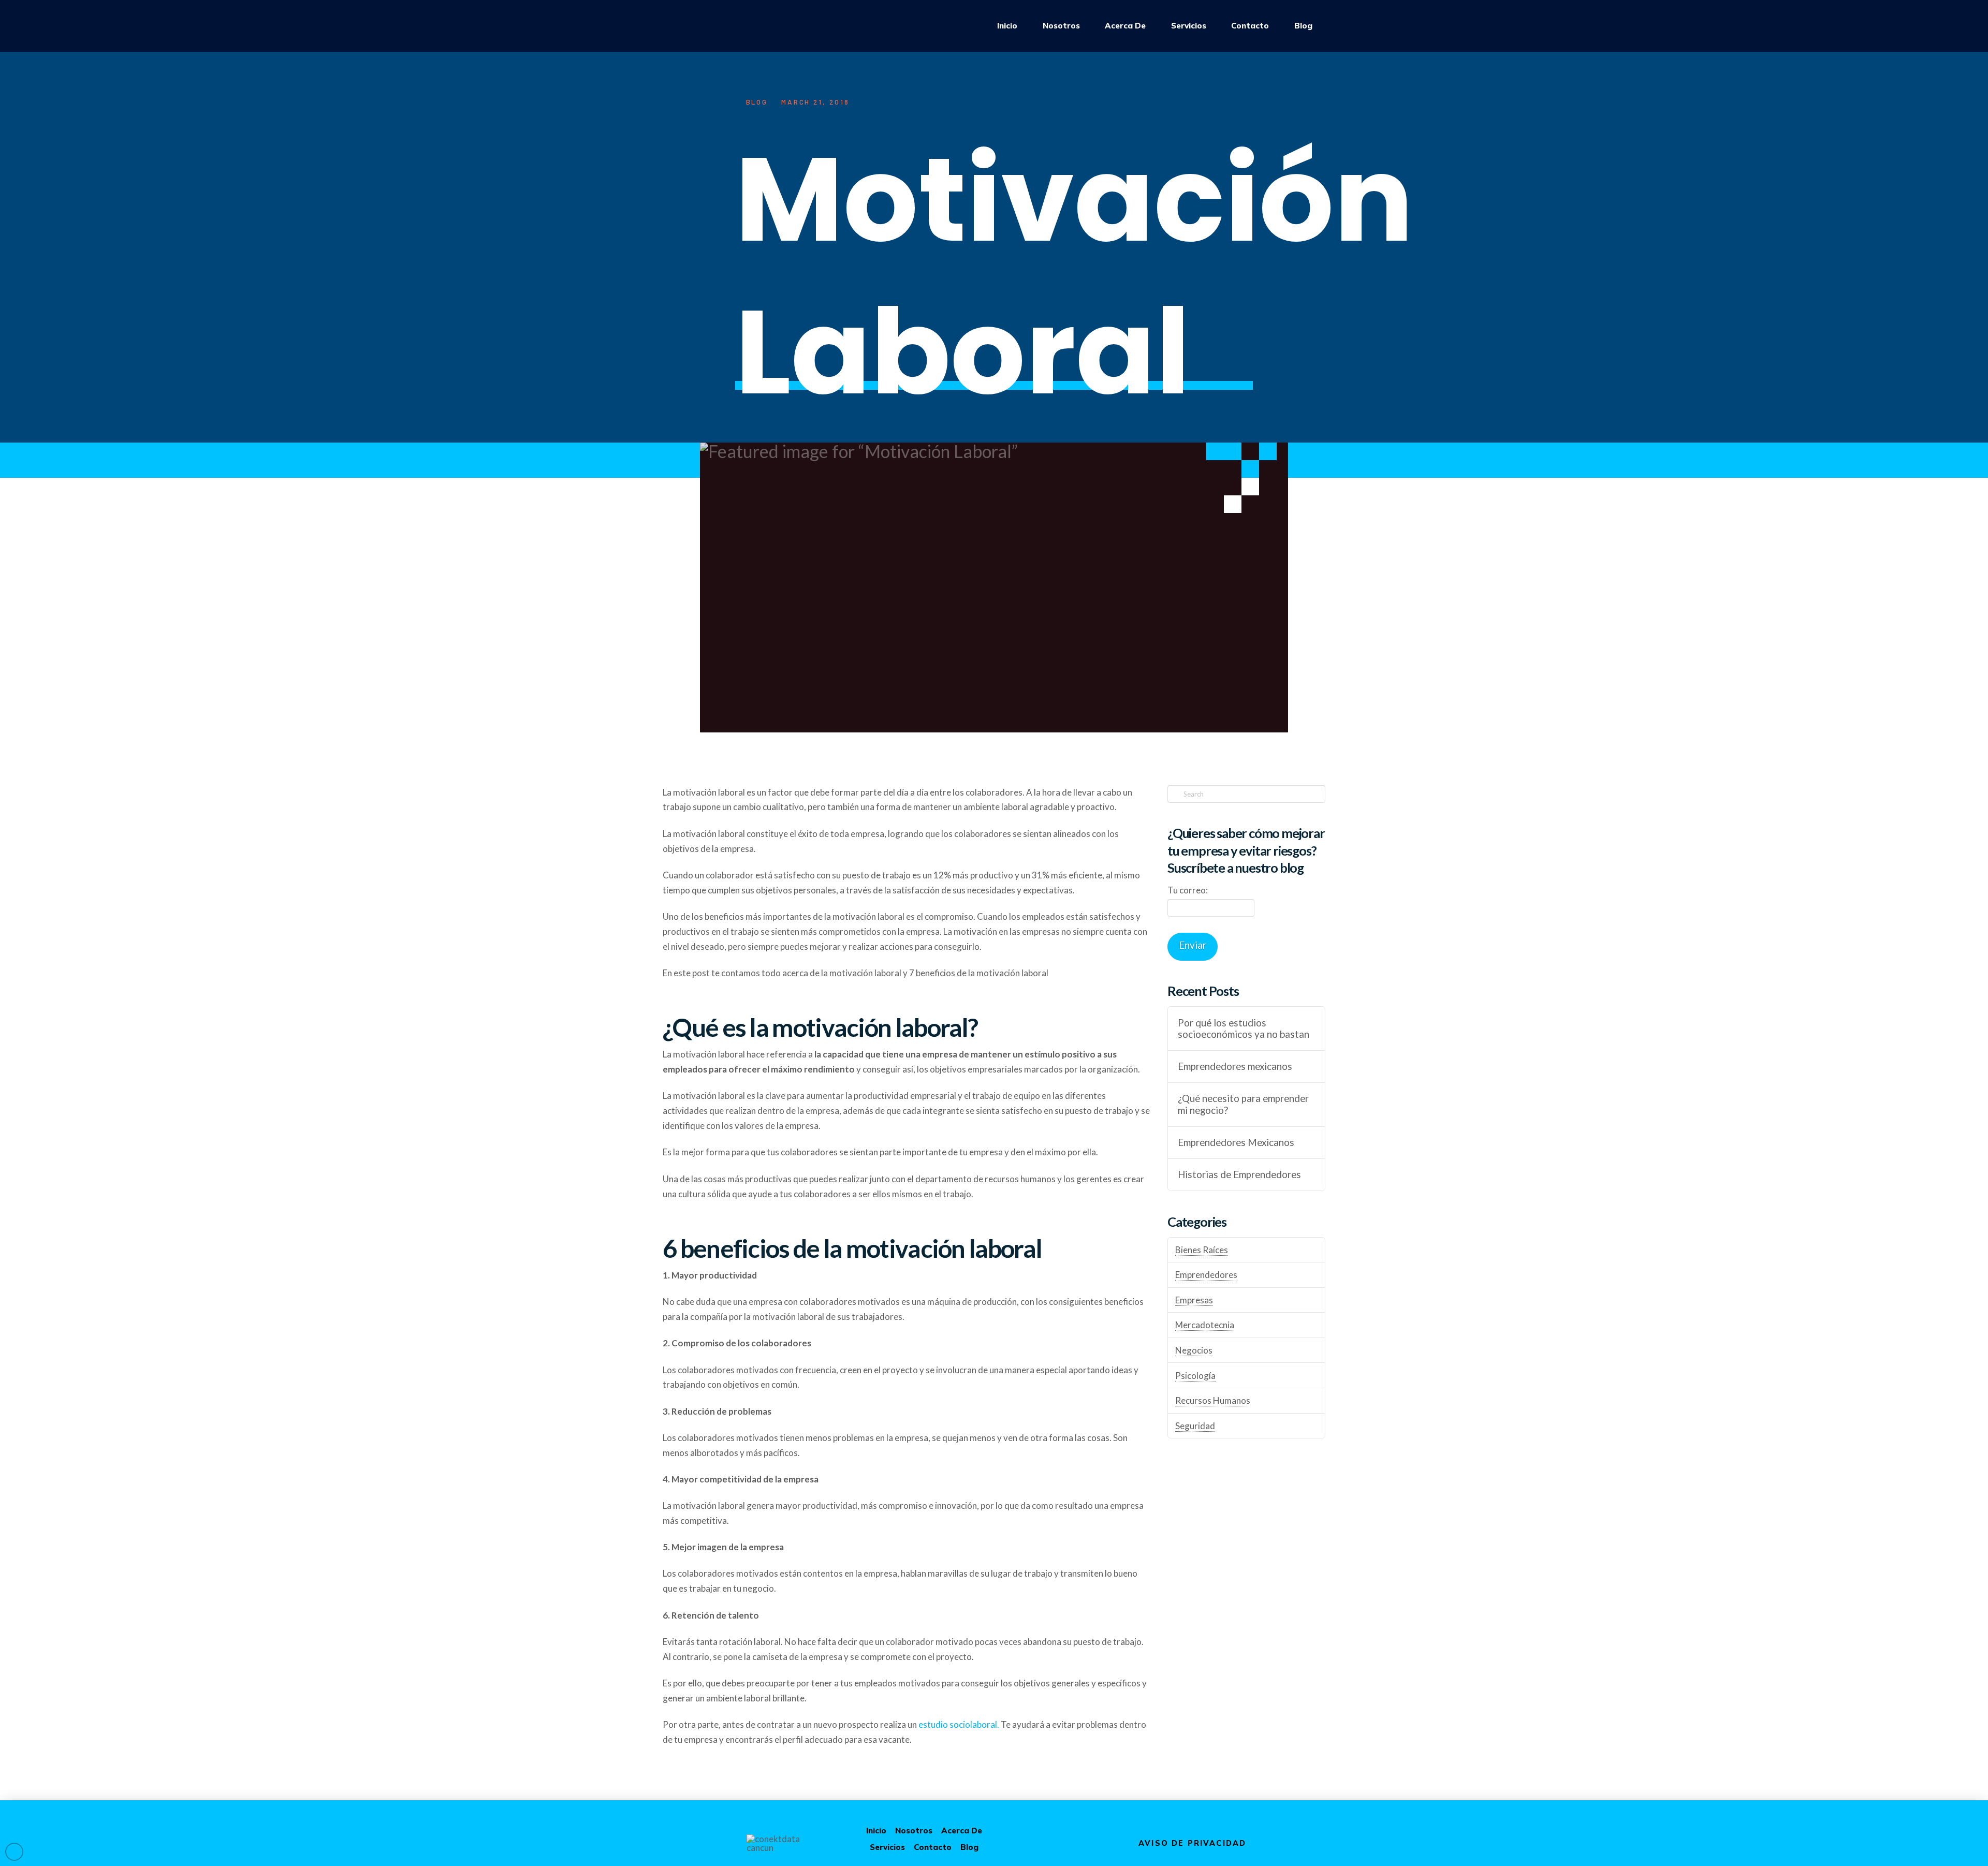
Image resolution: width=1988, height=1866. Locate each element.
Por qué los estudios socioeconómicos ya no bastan (1244, 1029)
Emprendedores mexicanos (1235, 1066)
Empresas (1194, 1300)
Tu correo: (1188, 890)
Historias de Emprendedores (1239, 1174)
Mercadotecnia (1205, 1325)
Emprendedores (1206, 1275)
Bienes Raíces (1202, 1250)
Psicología (1195, 1376)
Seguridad (1195, 1426)
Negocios (1194, 1350)
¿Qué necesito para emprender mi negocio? (1243, 1104)
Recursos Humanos (1213, 1400)
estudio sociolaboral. (959, 1724)
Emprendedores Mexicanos (1236, 1142)
